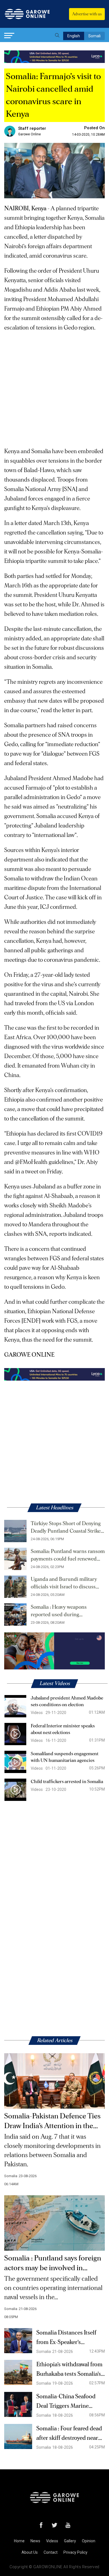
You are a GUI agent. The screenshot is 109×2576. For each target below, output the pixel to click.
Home (19, 2541)
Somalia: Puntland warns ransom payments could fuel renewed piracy (68, 1556)
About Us (30, 2552)
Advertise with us (87, 14)
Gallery (70, 2541)
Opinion (89, 2541)
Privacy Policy (75, 2552)
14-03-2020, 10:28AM (88, 135)
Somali (94, 36)
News (35, 2541)
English (74, 36)
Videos (52, 2541)
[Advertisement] (54, 387)
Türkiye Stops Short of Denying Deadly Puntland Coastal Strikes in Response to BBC (67, 1528)
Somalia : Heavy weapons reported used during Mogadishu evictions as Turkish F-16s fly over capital (66, 1611)
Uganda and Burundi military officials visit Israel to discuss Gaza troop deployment (64, 1584)
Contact (51, 2552)
